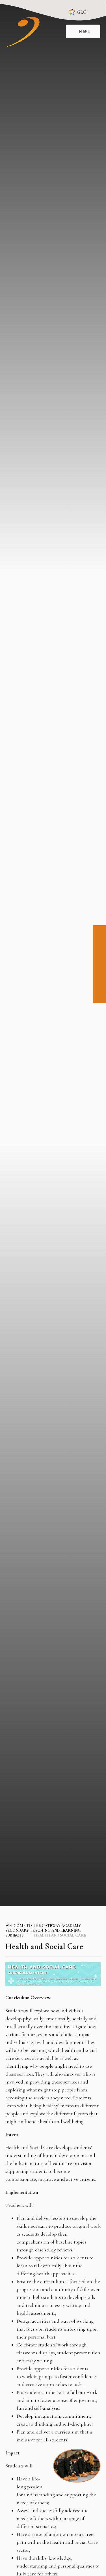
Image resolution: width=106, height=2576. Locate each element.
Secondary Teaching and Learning (43, 1930)
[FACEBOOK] (99, 932)
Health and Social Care (60, 1935)
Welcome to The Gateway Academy (43, 1926)
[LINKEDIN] (99, 957)
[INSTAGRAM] (99, 945)
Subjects (14, 1935)
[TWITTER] (99, 970)
